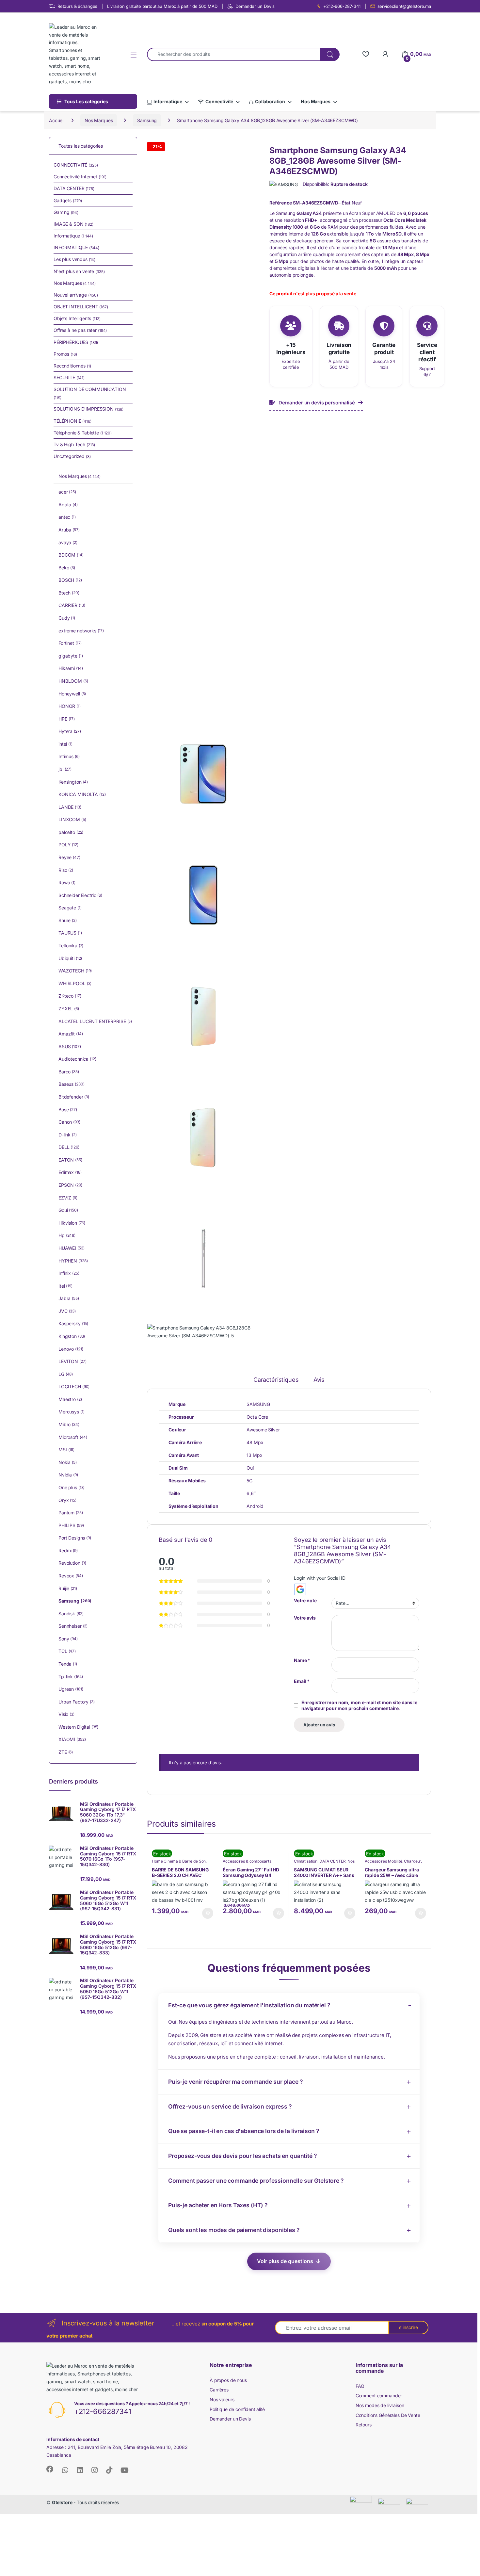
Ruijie (68, 1588)
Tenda (68, 1664)
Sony (68, 1639)
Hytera (70, 731)
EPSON (70, 1185)
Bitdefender (74, 1097)
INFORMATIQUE (76, 247)
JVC (67, 1311)
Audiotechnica (77, 1059)
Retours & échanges (77, 6)
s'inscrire (408, 2327)
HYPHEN (73, 1261)
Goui (68, 1210)
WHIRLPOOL (75, 983)
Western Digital (78, 1727)
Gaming (66, 212)
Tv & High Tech (74, 444)
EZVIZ (68, 1198)
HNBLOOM (73, 681)
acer (67, 492)
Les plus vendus (74, 259)
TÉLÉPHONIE (72, 421)
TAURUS (70, 933)
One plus (72, 1487)
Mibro (69, 1424)
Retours (364, 2425)
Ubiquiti (70, 958)
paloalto (71, 832)
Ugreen (71, 1689)
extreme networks (81, 631)
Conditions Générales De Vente (388, 2415)
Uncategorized (72, 456)
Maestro (70, 1399)
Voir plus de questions (285, 2261)
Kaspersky (73, 1323)
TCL (67, 1651)
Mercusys (71, 1412)
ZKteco (70, 996)
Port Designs (75, 1538)
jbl (65, 769)
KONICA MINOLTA (82, 794)
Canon (69, 1122)
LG (66, 1374)
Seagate (70, 908)
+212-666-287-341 (342, 6)
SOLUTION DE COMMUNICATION (90, 393)
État (346, 203)
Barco (69, 1072)
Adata (68, 505)
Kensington (73, 782)
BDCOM (71, 555)
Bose (68, 1109)
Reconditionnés (72, 366)
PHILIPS (71, 1525)
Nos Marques (315, 101)
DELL (69, 1147)
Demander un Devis (255, 6)
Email (302, 1681)
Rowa (67, 882)
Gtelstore (62, 2502)
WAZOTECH (75, 971)
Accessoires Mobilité (383, 1861)
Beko (67, 568)
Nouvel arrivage (76, 295)
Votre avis (305, 1618)
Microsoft (73, 1437)
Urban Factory (77, 1702)
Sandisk (71, 1614)
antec (67, 517)
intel (65, 744)
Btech (69, 593)
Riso (66, 870)
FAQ (360, 2386)
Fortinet (70, 643)
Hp (67, 1235)
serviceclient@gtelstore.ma (404, 6)
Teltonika (71, 946)
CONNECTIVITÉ (76, 165)
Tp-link (71, 1677)
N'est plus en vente (79, 271)
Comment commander (379, 2396)
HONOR (70, 706)
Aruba (69, 530)
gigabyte (71, 656)
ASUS (70, 1046)
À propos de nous (228, 2380)
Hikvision (72, 1223)
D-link (68, 1135)
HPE (67, 719)
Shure (68, 920)
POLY (68, 845)
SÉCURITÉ (69, 377)
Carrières (219, 2390)
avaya (68, 542)
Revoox (71, 1576)
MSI (66, 1450)
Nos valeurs (222, 2399)
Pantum (71, 1513)
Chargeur (412, 1861)
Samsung (147, 120)
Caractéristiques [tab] (276, 1380)
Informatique (168, 101)
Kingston (72, 1336)
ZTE (66, 1752)
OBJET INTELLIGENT (81, 307)
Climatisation (306, 1861)
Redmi (68, 1550)
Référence (281, 203)
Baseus (71, 1084)
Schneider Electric (80, 895)
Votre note (305, 1600)
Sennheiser (73, 1626)
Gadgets (68, 200)
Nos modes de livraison (380, 2405)
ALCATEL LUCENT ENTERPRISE (95, 1021)
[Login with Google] (300, 1589)
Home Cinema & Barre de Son (179, 1861)
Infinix (69, 1273)
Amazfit (71, 1034)
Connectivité (219, 101)
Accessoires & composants (247, 1861)
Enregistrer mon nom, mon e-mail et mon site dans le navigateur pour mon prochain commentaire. (359, 1705)
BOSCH (70, 580)
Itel (65, 1286)
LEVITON (72, 1361)
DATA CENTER (332, 1861)
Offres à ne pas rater (80, 330)
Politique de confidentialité (237, 2409)
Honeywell (72, 694)
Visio (66, 1714)
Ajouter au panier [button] (205, 1913)
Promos (65, 354)
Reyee (69, 857)
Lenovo (71, 1349)
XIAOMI (72, 1739)
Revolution (72, 1563)
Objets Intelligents (77, 318)
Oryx (67, 1500)
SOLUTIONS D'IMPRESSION (88, 409)
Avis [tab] (319, 1380)
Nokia (68, 1462)
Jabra (69, 1298)
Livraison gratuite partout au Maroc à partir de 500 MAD (162, 6)
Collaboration (270, 101)
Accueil (57, 120)
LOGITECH (74, 1386)
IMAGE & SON (73, 224)
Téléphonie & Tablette (83, 433)
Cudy (67, 618)
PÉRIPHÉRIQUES (76, 342)
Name (302, 1660)
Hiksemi (71, 668)
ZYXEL (69, 1009)
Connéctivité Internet (80, 177)
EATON (70, 1160)
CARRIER (72, 605)
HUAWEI (72, 1248)
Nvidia (68, 1475)
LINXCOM (72, 819)
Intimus (69, 756)
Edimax (70, 1172)
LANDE (70, 807)
